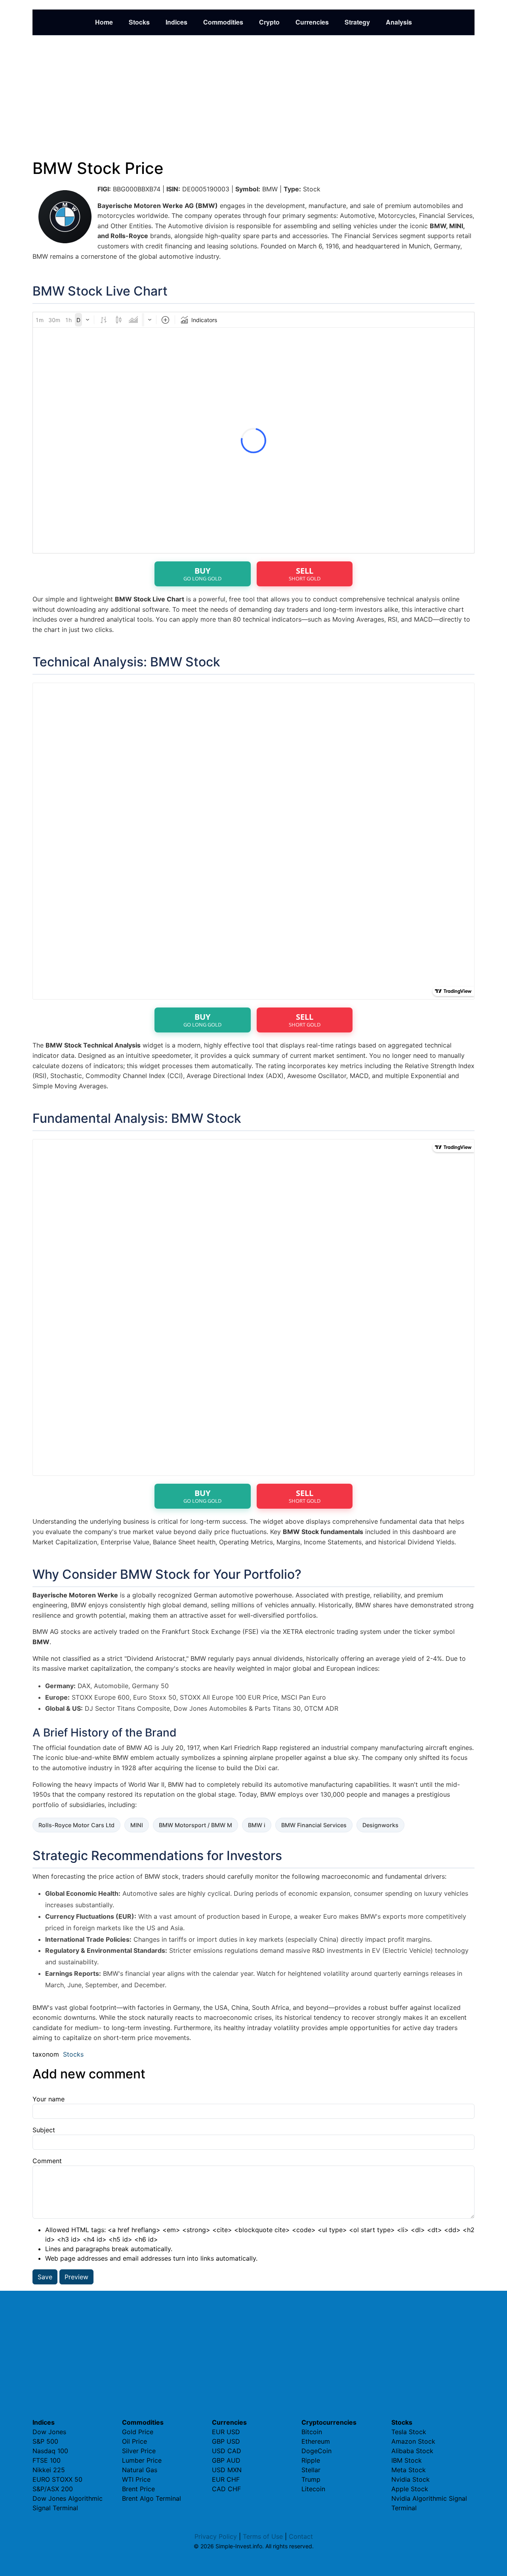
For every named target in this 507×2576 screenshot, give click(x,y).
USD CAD (227, 2451)
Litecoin (313, 2489)
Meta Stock (409, 2470)
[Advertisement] (253, 97)
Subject (44, 2130)
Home (104, 22)
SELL (305, 574)
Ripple (311, 2460)
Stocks (139, 22)
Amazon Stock (413, 2441)
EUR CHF (226, 2479)
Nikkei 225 (49, 2470)
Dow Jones (49, 2432)
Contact (301, 2536)
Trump (311, 2479)
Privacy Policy (216, 2536)
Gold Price (138, 2432)
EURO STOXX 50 (57, 2479)
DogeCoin (316, 2451)
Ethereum (316, 2441)
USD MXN (227, 2470)
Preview (76, 2277)
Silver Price (139, 2451)
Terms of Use (263, 2536)
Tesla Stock (409, 2432)
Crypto (269, 22)
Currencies (312, 22)
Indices (176, 22)
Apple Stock (410, 2489)
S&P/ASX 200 (53, 2489)
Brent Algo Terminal (152, 2498)
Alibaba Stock (412, 2451)
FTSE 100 (47, 2460)
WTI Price (136, 2479)
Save (45, 2277)
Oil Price (134, 2441)
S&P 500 (45, 2441)
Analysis (399, 22)
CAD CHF (226, 2489)
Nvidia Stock (411, 2479)
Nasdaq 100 (50, 2451)
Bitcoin (312, 2432)
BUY (202, 574)
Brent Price (138, 2489)
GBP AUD (226, 2460)
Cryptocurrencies (329, 2422)
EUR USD (226, 2432)
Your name (49, 2099)
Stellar (311, 2470)
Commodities (223, 22)
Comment (47, 2161)
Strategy (357, 22)
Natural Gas (140, 2470)
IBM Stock (407, 2460)
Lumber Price (142, 2460)
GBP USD (226, 2441)
